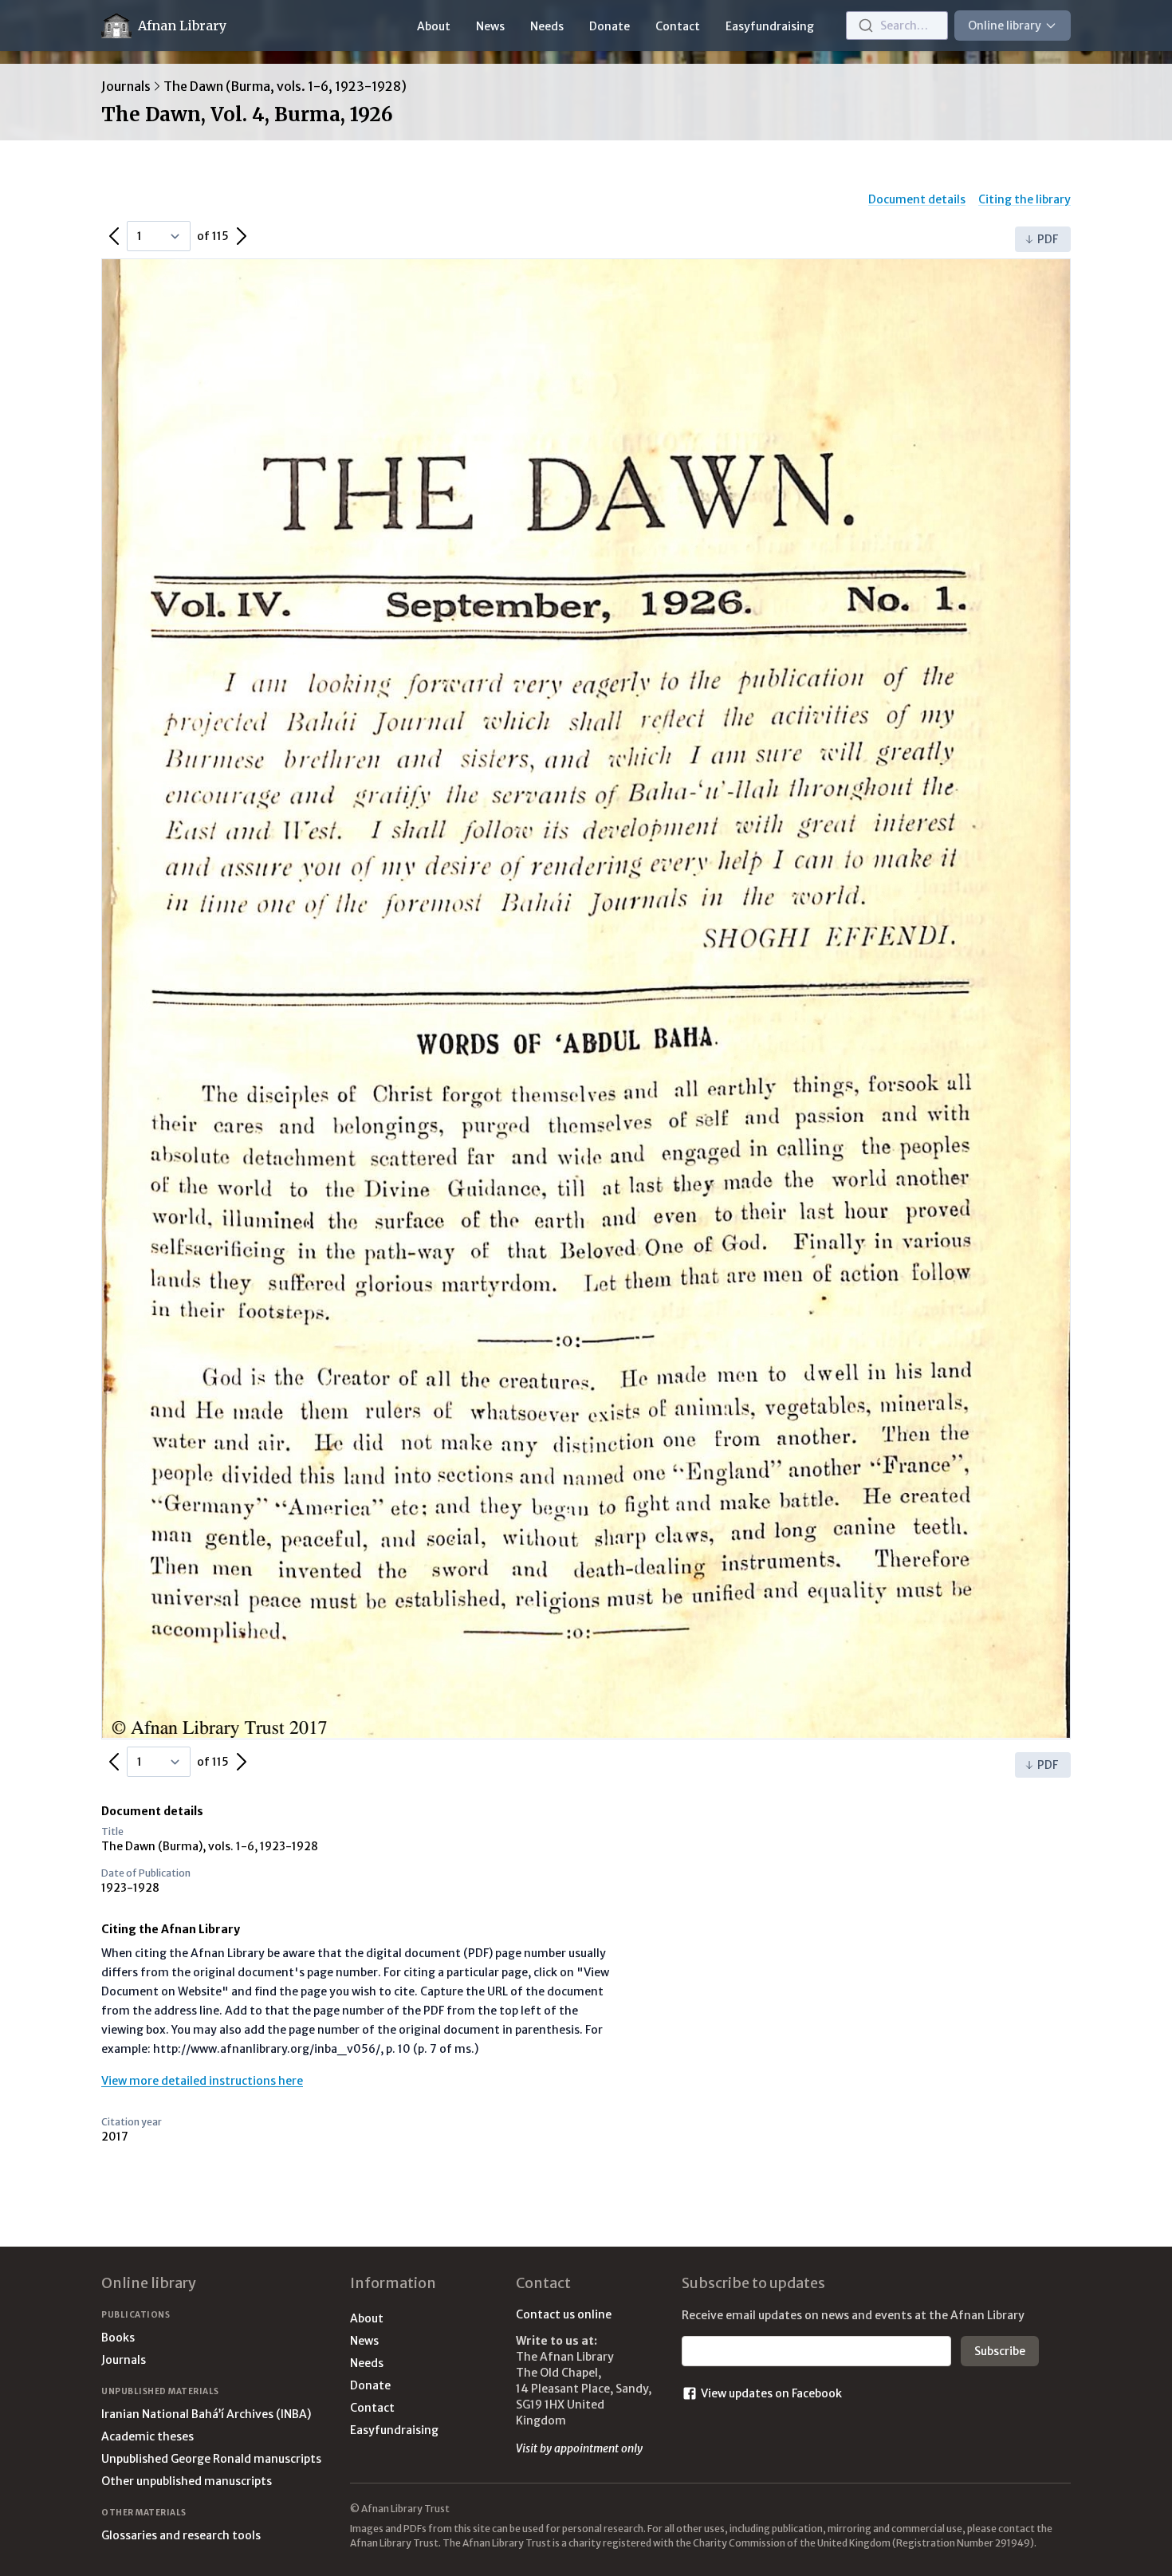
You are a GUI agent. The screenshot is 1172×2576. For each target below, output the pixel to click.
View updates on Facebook (771, 2393)
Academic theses (147, 2436)
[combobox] (897, 26)
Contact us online (564, 2314)
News (490, 26)
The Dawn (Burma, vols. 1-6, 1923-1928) (285, 86)
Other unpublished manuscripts (187, 2481)
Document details (917, 199)
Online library (1005, 26)
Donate (610, 26)
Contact (678, 26)
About (434, 26)
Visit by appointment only (579, 2448)
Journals (126, 86)
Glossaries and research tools (181, 2535)
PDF (1048, 239)
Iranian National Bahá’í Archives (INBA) (206, 2414)
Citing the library (1025, 199)
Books (118, 2338)
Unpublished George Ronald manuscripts (211, 2459)
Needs (547, 26)
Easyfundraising (770, 26)
